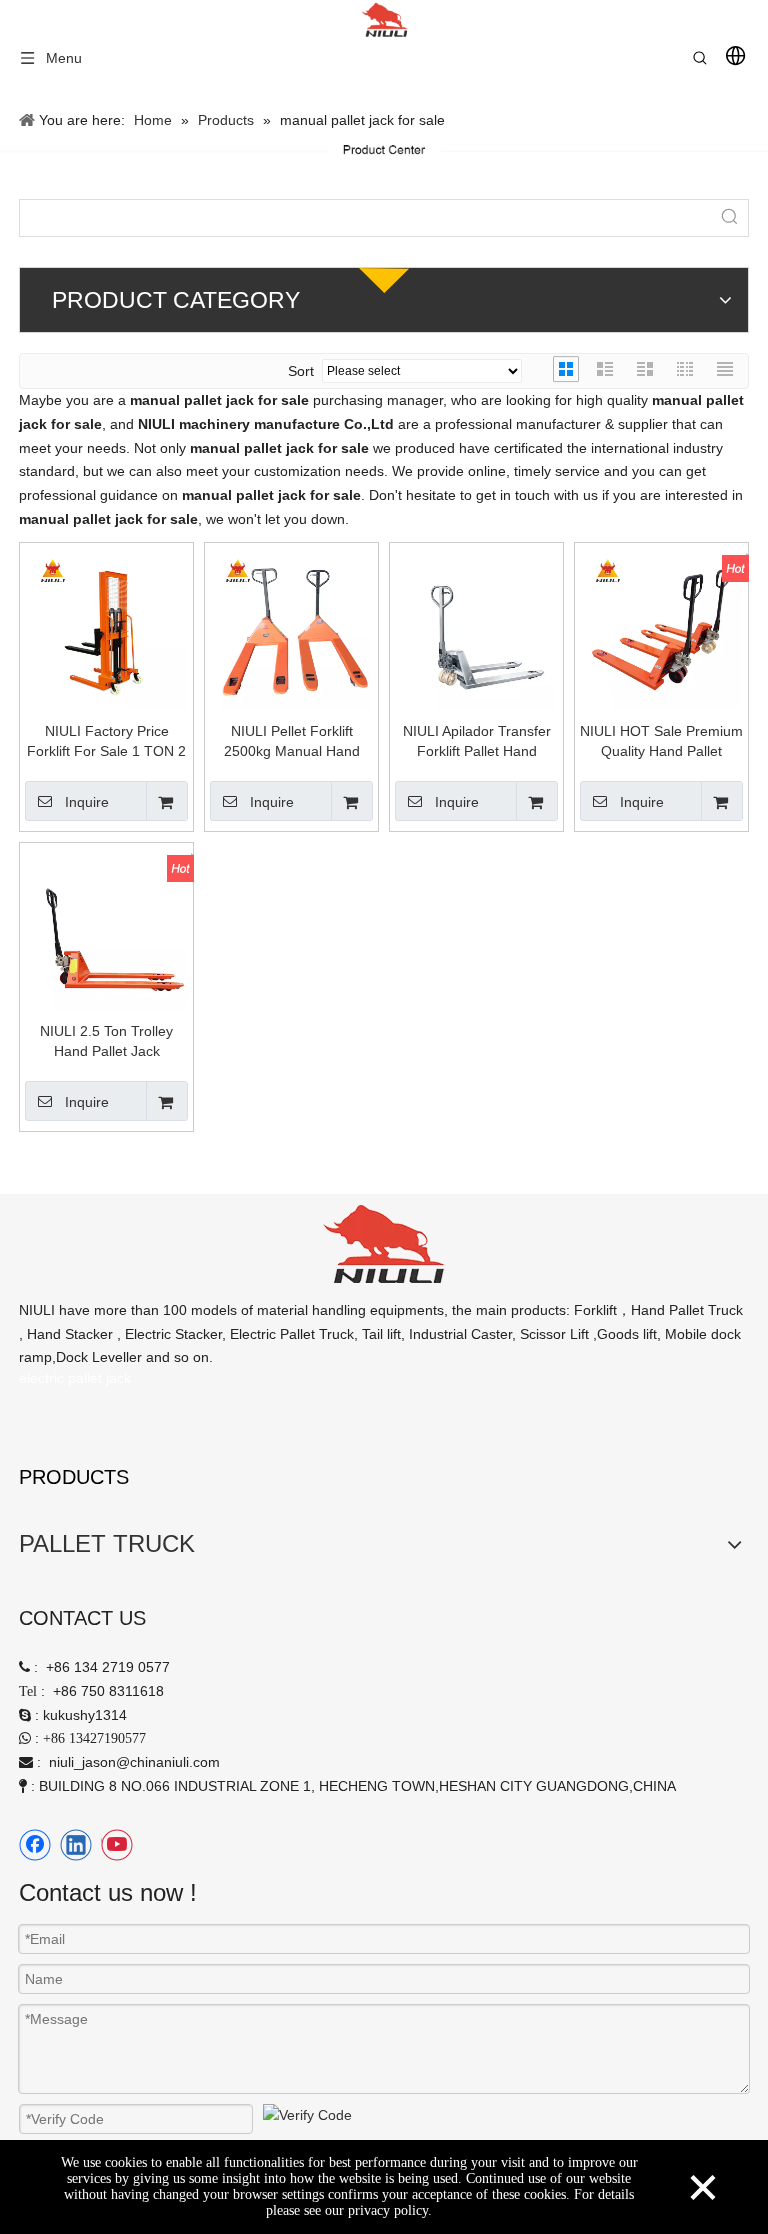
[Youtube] (117, 1845)
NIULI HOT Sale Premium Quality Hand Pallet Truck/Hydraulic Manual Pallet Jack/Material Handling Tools (661, 742)
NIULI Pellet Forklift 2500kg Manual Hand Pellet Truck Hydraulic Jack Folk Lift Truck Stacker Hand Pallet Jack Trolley (292, 742)
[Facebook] (35, 1845)
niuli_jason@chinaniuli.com (134, 1762)
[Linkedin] (76, 1845)
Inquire (87, 802)
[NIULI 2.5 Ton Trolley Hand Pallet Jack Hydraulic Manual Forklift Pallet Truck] (106, 928)
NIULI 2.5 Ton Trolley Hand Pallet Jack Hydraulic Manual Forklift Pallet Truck (106, 1042)
